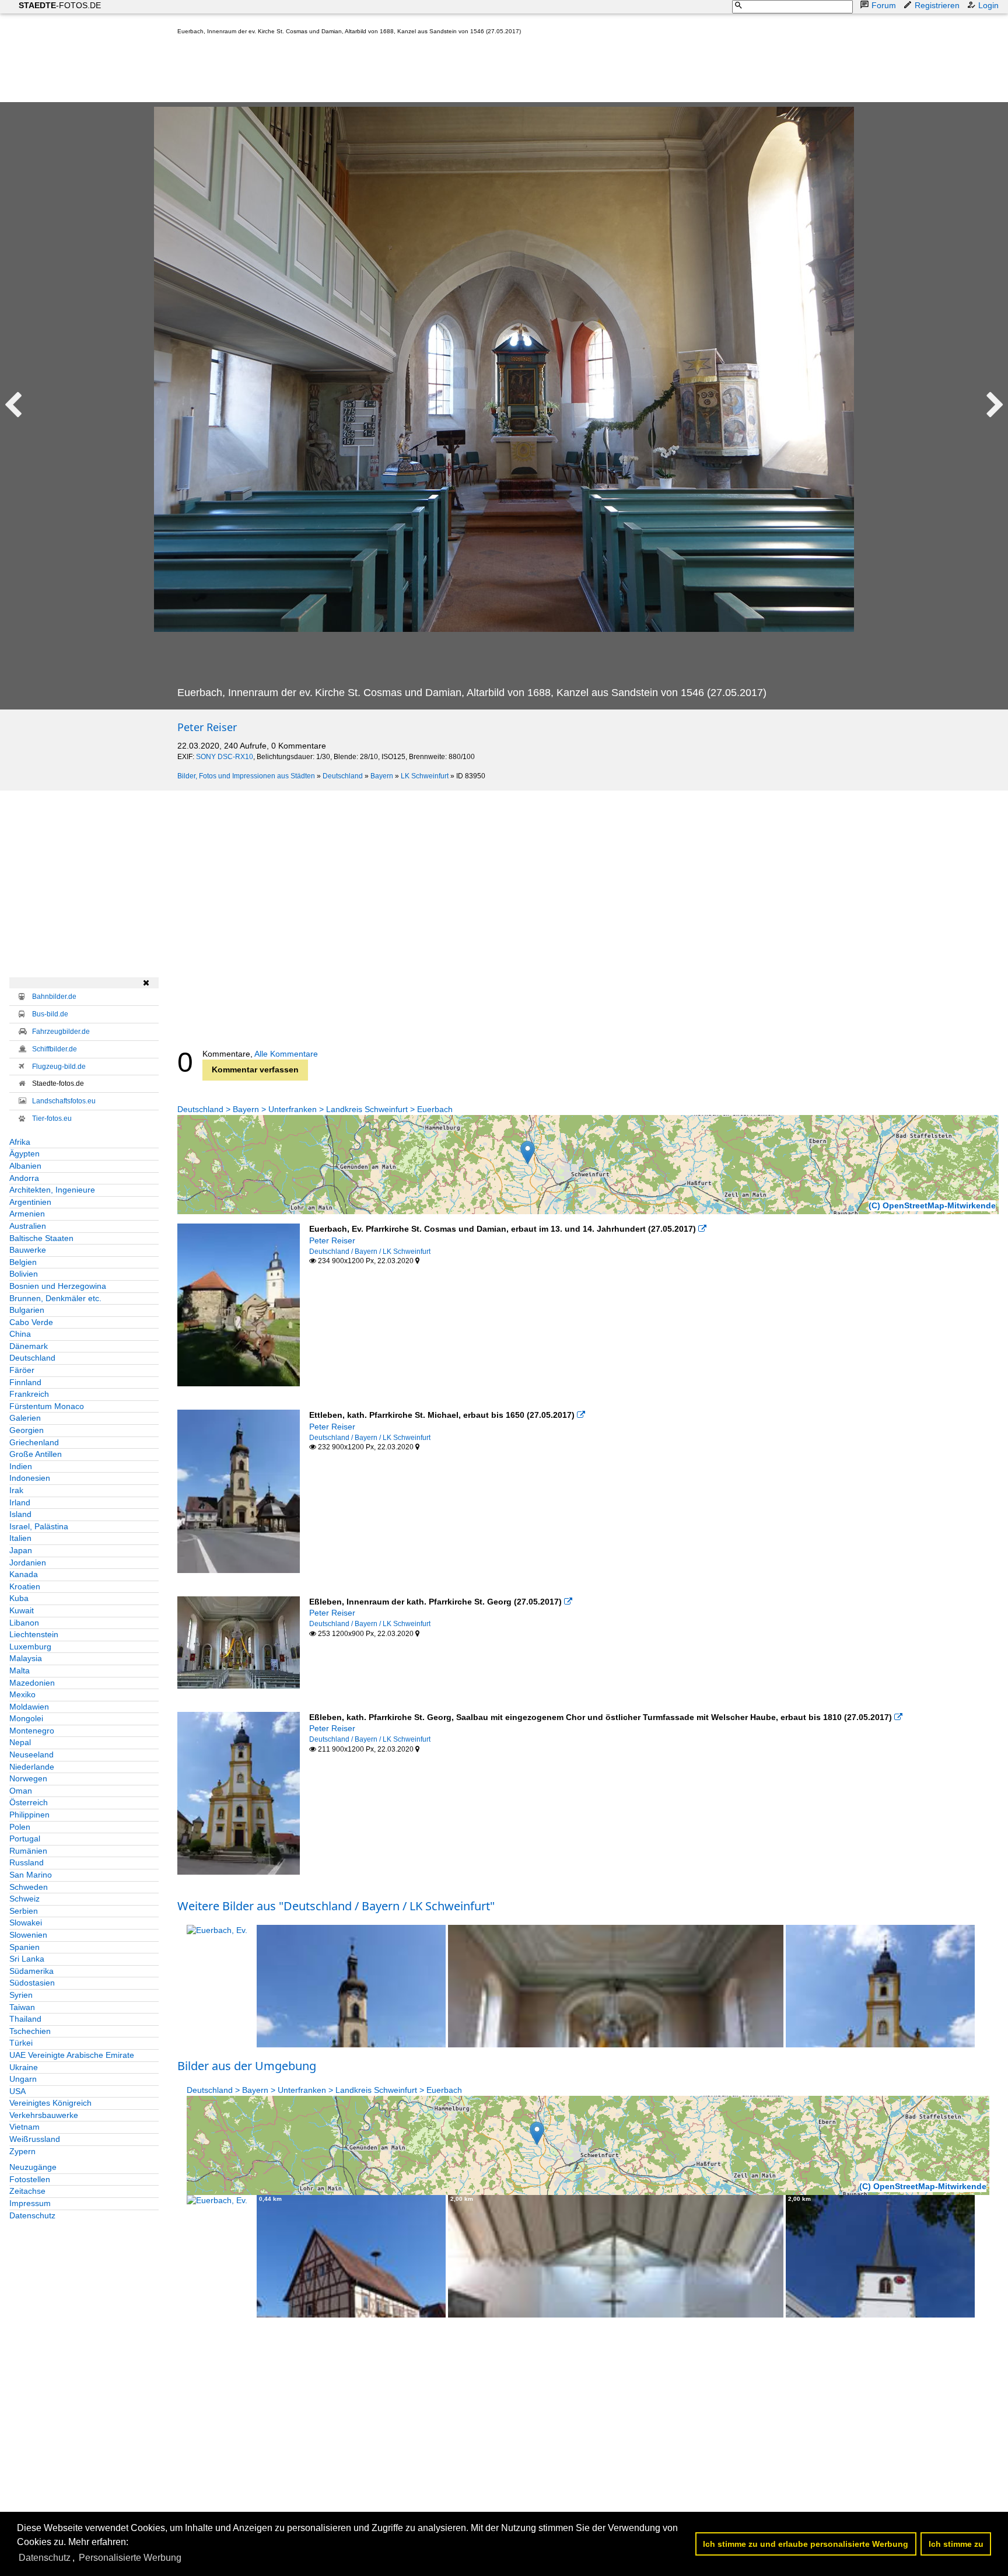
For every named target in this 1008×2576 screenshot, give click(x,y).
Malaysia (26, 1658)
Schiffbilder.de (55, 1049)
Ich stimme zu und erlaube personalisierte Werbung (806, 2544)
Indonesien (30, 1478)
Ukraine (24, 2067)
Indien (21, 1466)
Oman (21, 1791)
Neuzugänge (33, 2167)
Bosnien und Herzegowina (58, 1286)
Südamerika (32, 1971)
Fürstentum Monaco (47, 1406)
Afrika (20, 1142)
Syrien (21, 1995)
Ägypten (24, 1154)
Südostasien (32, 1983)
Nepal (20, 1742)
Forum (884, 5)
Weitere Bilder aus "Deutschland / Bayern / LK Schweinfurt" (336, 1906)
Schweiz (24, 1899)
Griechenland (34, 1442)
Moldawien (29, 1707)
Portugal (25, 1838)
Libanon (24, 1623)
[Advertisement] (390, 71)
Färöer (22, 1370)
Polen (20, 1827)
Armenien (27, 1214)
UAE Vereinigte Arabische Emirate (72, 2055)
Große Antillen (36, 1454)
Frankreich (29, 1394)
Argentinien (30, 1202)
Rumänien (28, 1851)
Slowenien (28, 1935)
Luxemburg (30, 1647)
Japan (21, 1550)
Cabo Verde (31, 1322)
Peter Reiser (207, 727)
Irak (16, 1490)
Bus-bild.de (50, 1014)
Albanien (25, 1166)
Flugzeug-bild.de (59, 1067)
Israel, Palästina (39, 1526)
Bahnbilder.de (54, 997)
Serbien (24, 1911)
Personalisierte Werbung (130, 2558)
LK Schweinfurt (425, 776)
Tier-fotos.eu (52, 1119)
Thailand (25, 2019)
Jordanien (28, 1563)
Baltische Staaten (41, 1238)
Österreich (29, 1802)
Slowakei (26, 1923)
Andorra (24, 1178)
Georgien (27, 1430)
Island (20, 1514)
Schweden (29, 1887)
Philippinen (29, 1815)
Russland (27, 1862)
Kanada (24, 1574)
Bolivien (24, 1274)
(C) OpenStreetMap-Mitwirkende (932, 1205)
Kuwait (22, 1610)
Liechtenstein (34, 1634)
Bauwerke (28, 1250)
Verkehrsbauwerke (44, 2115)
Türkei (21, 2043)
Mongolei (26, 1718)
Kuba (19, 1598)
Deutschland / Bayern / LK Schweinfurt (370, 1252)
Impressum (30, 2203)
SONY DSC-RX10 (225, 757)
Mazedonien (32, 1683)
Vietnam (24, 2127)
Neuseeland (32, 1754)
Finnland (25, 1382)
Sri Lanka (27, 1959)
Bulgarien (27, 1310)
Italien (20, 1538)
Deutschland (343, 776)
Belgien (23, 1262)
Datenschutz (32, 2215)
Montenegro (32, 1731)
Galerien (25, 1418)
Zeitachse (27, 2191)
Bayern (382, 776)
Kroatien (25, 1586)
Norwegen (28, 1778)
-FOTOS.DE (60, 5)
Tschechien (30, 2031)
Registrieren (937, 5)
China (20, 1334)
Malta (20, 1670)
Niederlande (32, 1767)
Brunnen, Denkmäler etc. (55, 1298)
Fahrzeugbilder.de (61, 1032)
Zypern (22, 2151)
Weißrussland (35, 2139)
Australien (28, 1226)
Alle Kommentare (286, 1054)
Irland (20, 1502)
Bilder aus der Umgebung (247, 2066)
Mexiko (22, 1694)
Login (988, 5)
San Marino (31, 1875)
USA (17, 2091)
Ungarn (23, 2079)
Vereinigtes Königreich (50, 2103)
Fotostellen (30, 2179)
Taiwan (22, 2007)
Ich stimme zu (956, 2544)
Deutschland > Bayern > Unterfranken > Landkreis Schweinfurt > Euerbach (315, 1109)
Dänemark (29, 1346)
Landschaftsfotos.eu (64, 1101)
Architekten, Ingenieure (52, 1190)
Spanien (24, 1947)
